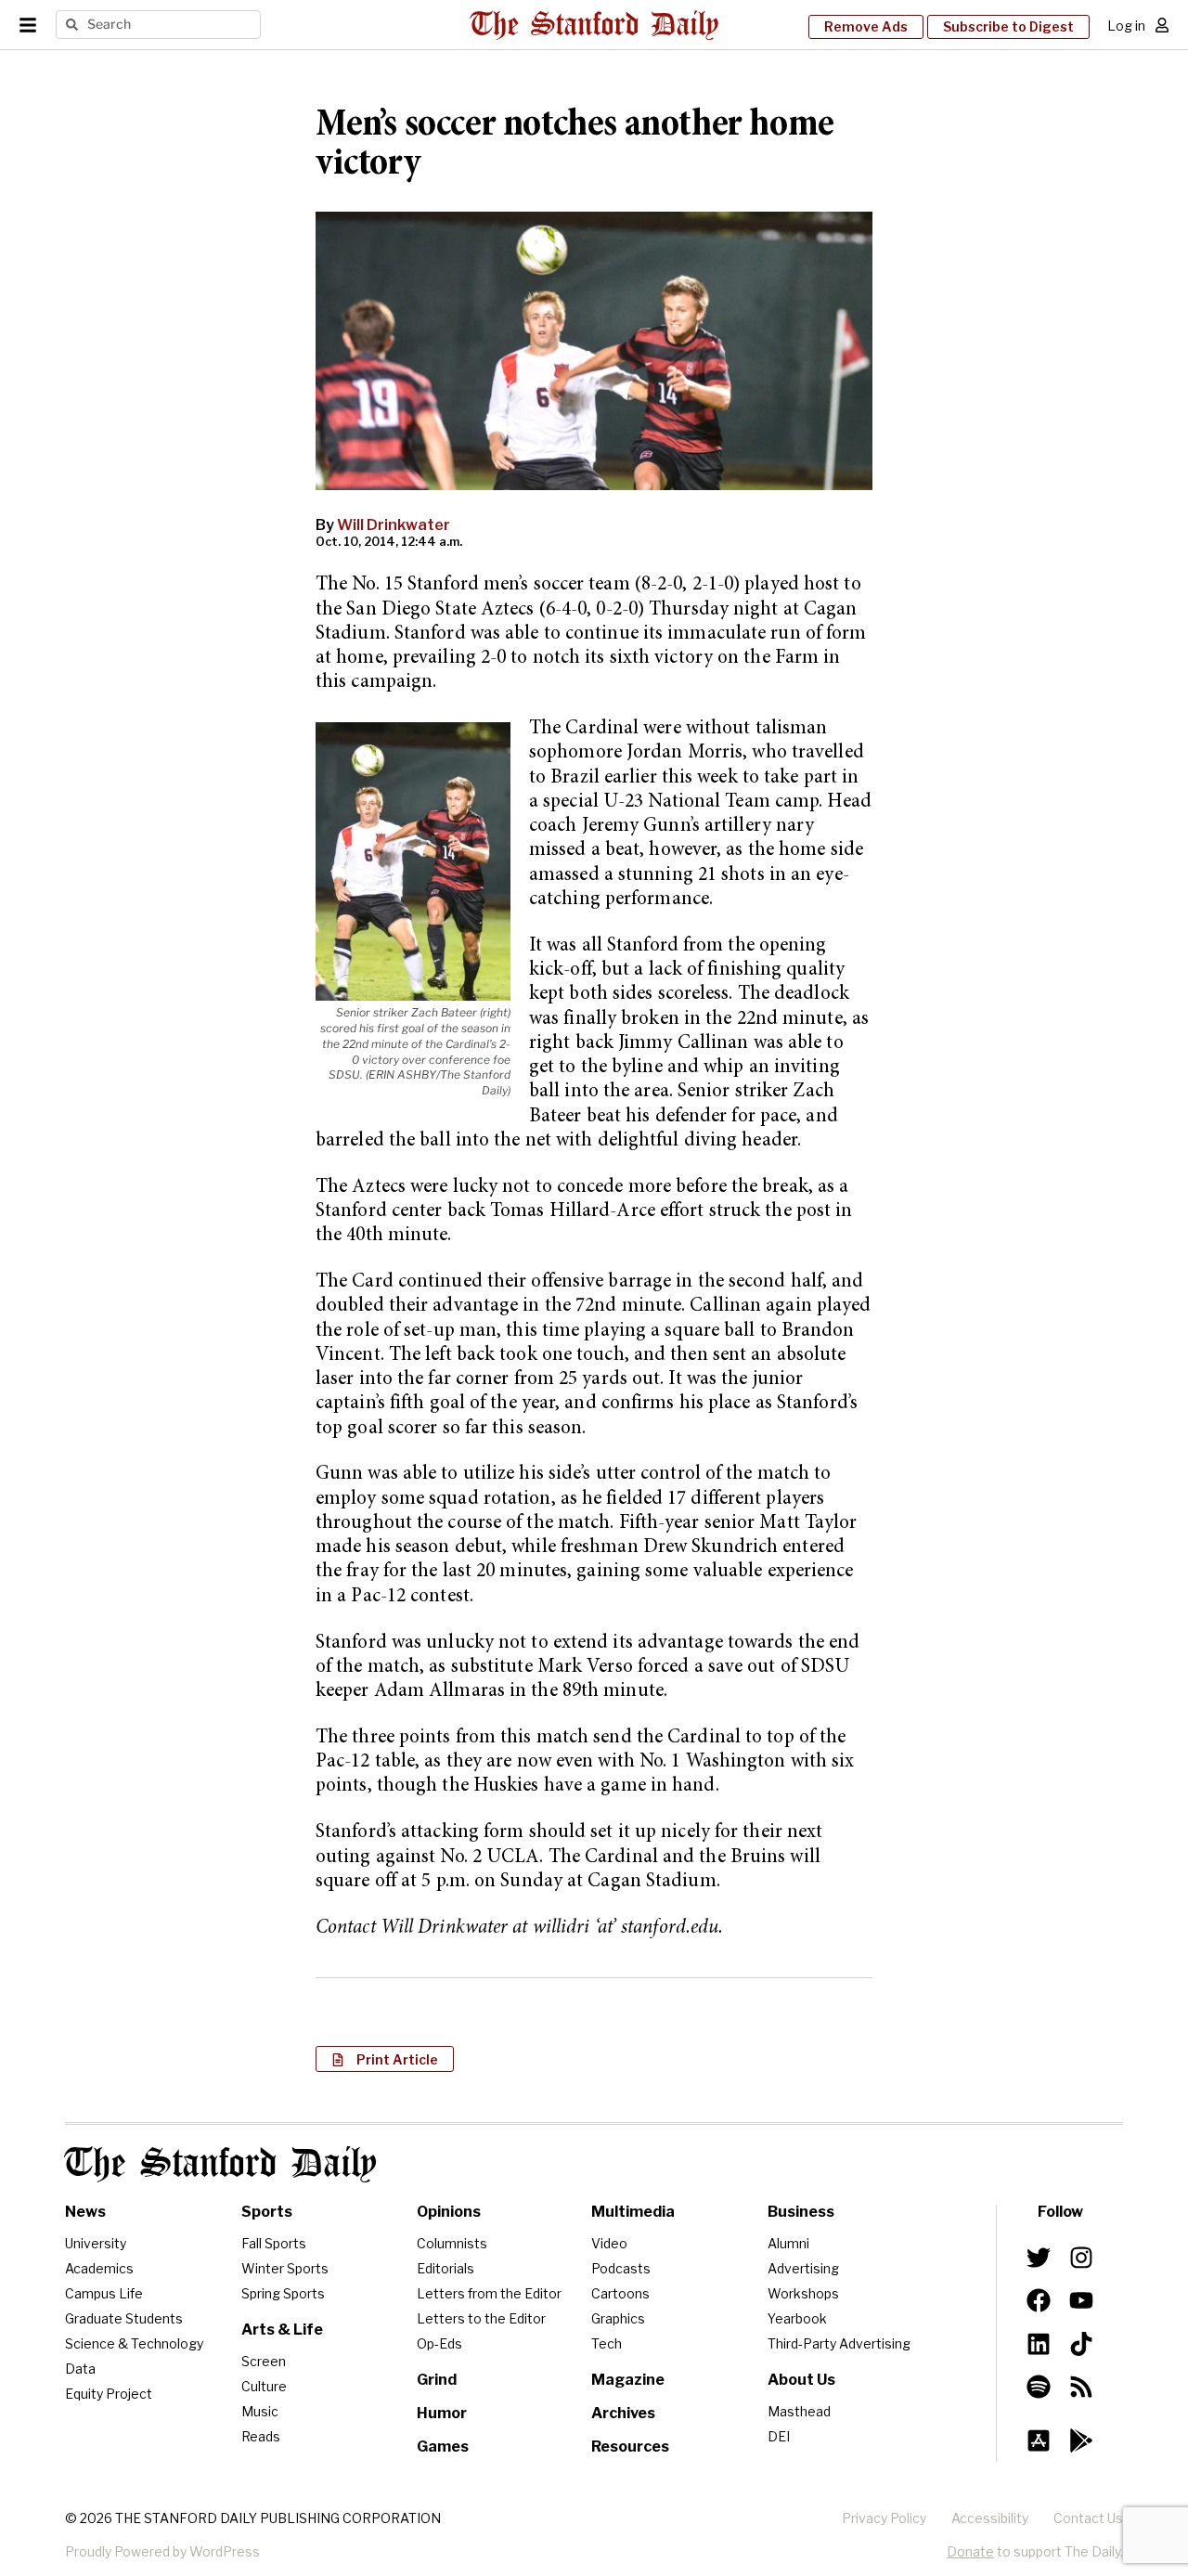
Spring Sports (283, 2293)
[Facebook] (1039, 2300)
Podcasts (621, 2268)
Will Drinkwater (394, 525)
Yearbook (797, 2318)
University (96, 2243)
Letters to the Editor (481, 2318)
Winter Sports (285, 2268)
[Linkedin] (1039, 2343)
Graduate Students (124, 2318)
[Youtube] (1081, 2300)
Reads (261, 2436)
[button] (385, 2059)
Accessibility (990, 2518)
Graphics (618, 2318)
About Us (801, 2380)
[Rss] (1081, 2387)
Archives (623, 2413)
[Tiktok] (1081, 2343)
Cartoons (620, 2293)
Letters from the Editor (489, 2293)
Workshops (803, 2293)
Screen (264, 2361)
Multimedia (633, 2212)
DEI (779, 2436)
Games (443, 2447)
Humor (442, 2413)
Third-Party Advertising (839, 2343)
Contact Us (1088, 2518)
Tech (607, 2343)
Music (260, 2411)
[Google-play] (1081, 2440)
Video (609, 2243)
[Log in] (1162, 25)
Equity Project (109, 2394)
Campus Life (104, 2293)
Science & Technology (134, 2343)
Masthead (799, 2411)
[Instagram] (1081, 2258)
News (85, 2212)
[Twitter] (1039, 2258)
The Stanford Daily (221, 2164)
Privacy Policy (884, 2518)
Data (80, 2369)
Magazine (628, 2380)
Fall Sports (274, 2243)
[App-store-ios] (1039, 2440)
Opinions (449, 2212)
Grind (437, 2380)
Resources (630, 2447)
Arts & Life (282, 2330)
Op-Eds (439, 2343)
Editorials (445, 2268)
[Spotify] (1039, 2387)
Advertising (803, 2268)
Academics (99, 2268)
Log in (1126, 26)
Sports (267, 2212)
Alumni (788, 2243)
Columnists (452, 2243)
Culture (264, 2386)
